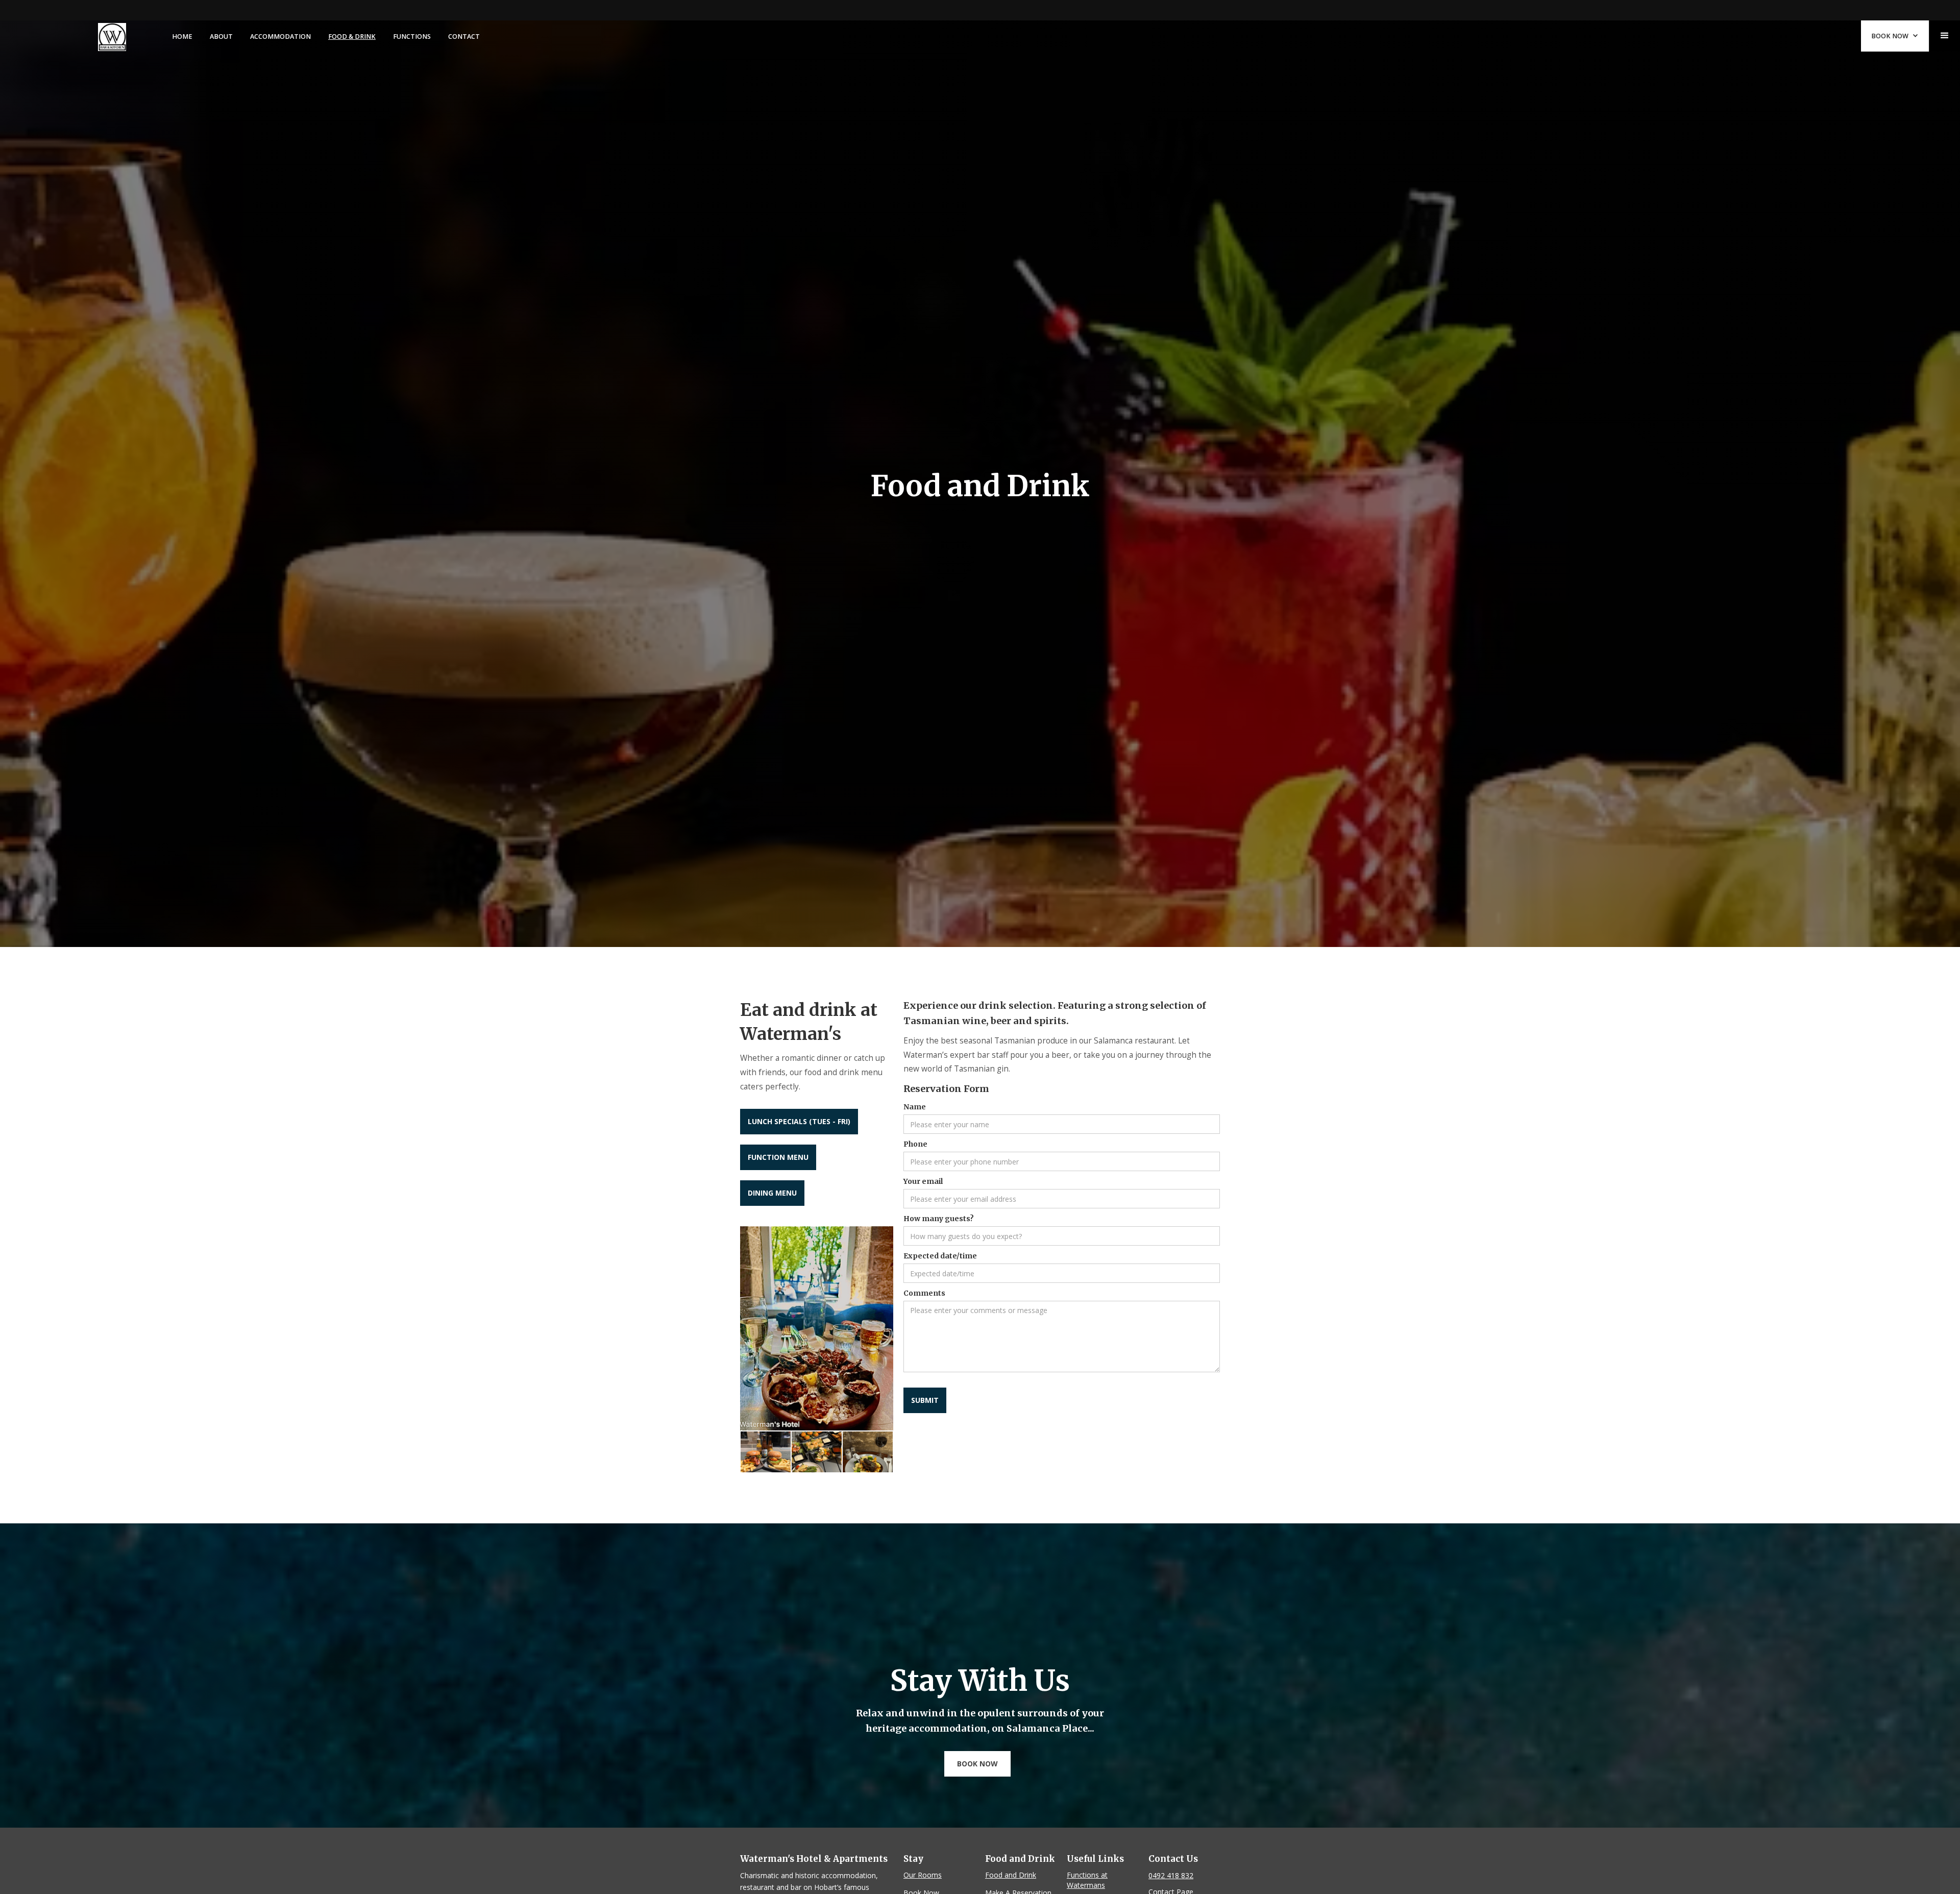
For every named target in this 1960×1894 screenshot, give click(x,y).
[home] (112, 36)
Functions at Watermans (1087, 1880)
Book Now (977, 1764)
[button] (1945, 36)
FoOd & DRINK (352, 37)
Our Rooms (923, 1875)
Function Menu (778, 1157)
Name (915, 1107)
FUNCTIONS (412, 37)
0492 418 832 (1171, 1875)
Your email (923, 1181)
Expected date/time (940, 1256)
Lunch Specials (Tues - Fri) (799, 1121)
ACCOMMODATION (280, 37)
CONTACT (464, 37)
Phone (915, 1144)
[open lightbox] (817, 1328)
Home (182, 37)
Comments (924, 1293)
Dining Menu (772, 1193)
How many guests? (939, 1219)
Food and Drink (1011, 1875)
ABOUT (221, 37)
